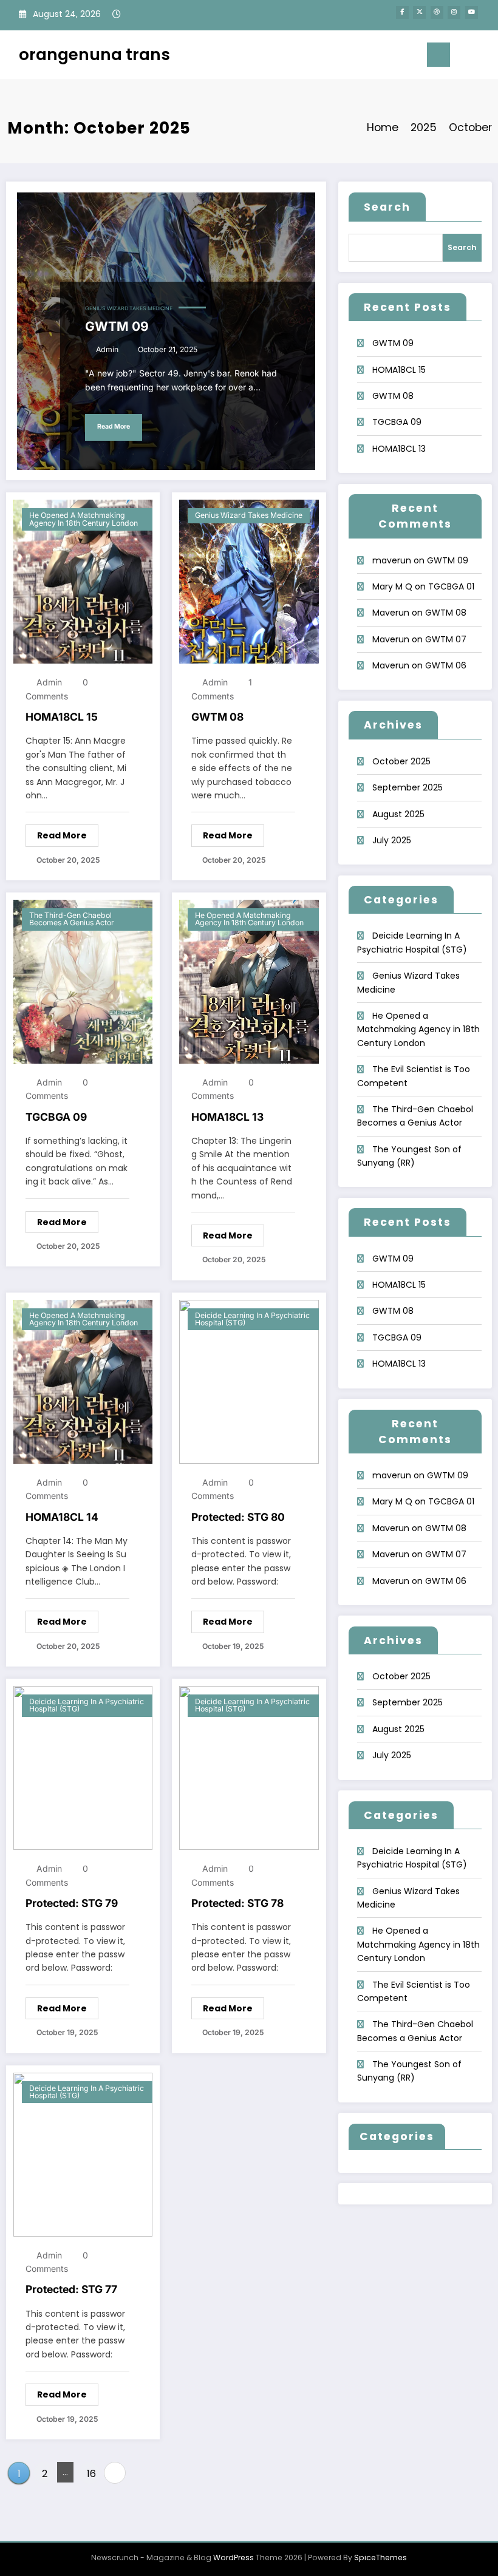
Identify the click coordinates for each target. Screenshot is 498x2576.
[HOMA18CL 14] (83, 1381)
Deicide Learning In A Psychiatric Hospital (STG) (252, 1319)
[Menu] (438, 55)
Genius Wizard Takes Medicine (129, 308)
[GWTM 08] (249, 581)
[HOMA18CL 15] (83, 581)
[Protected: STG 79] (83, 1767)
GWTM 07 (446, 639)
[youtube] (472, 12)
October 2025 (401, 761)
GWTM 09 (117, 326)
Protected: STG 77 (71, 2289)
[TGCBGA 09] (83, 981)
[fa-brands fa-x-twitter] (419, 12)
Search (387, 207)
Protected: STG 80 (238, 1517)
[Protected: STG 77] (83, 2153)
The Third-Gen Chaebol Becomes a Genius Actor (72, 919)
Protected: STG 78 (237, 1903)
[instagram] (454, 12)
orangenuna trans (94, 54)
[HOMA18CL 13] (249, 981)
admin (107, 349)
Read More (114, 427)
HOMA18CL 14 (62, 1517)
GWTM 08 (217, 717)
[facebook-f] (402, 12)
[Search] (465, 57)
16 (91, 2474)
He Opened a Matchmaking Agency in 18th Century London (84, 519)
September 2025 (408, 787)
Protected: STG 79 (72, 1903)
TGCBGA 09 (56, 1117)
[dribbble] (437, 12)
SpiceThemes (380, 2557)
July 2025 (392, 840)
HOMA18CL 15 (62, 717)
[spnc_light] (484, 56)
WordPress (234, 2557)
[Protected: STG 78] (249, 1767)
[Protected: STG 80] (249, 1381)
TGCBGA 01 (451, 586)
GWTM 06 (446, 665)
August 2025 (398, 814)
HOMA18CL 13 (227, 1117)
